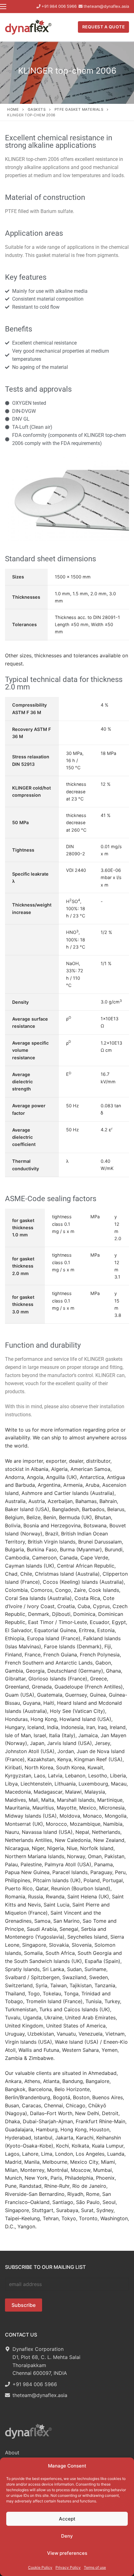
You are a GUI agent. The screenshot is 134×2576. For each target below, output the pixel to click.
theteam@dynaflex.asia (106, 6)
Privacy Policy (68, 2567)
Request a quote (104, 27)
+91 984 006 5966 (59, 6)
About (12, 2453)
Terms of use (95, 2567)
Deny (67, 2536)
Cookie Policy (40, 2567)
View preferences (67, 2553)
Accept (67, 2519)
